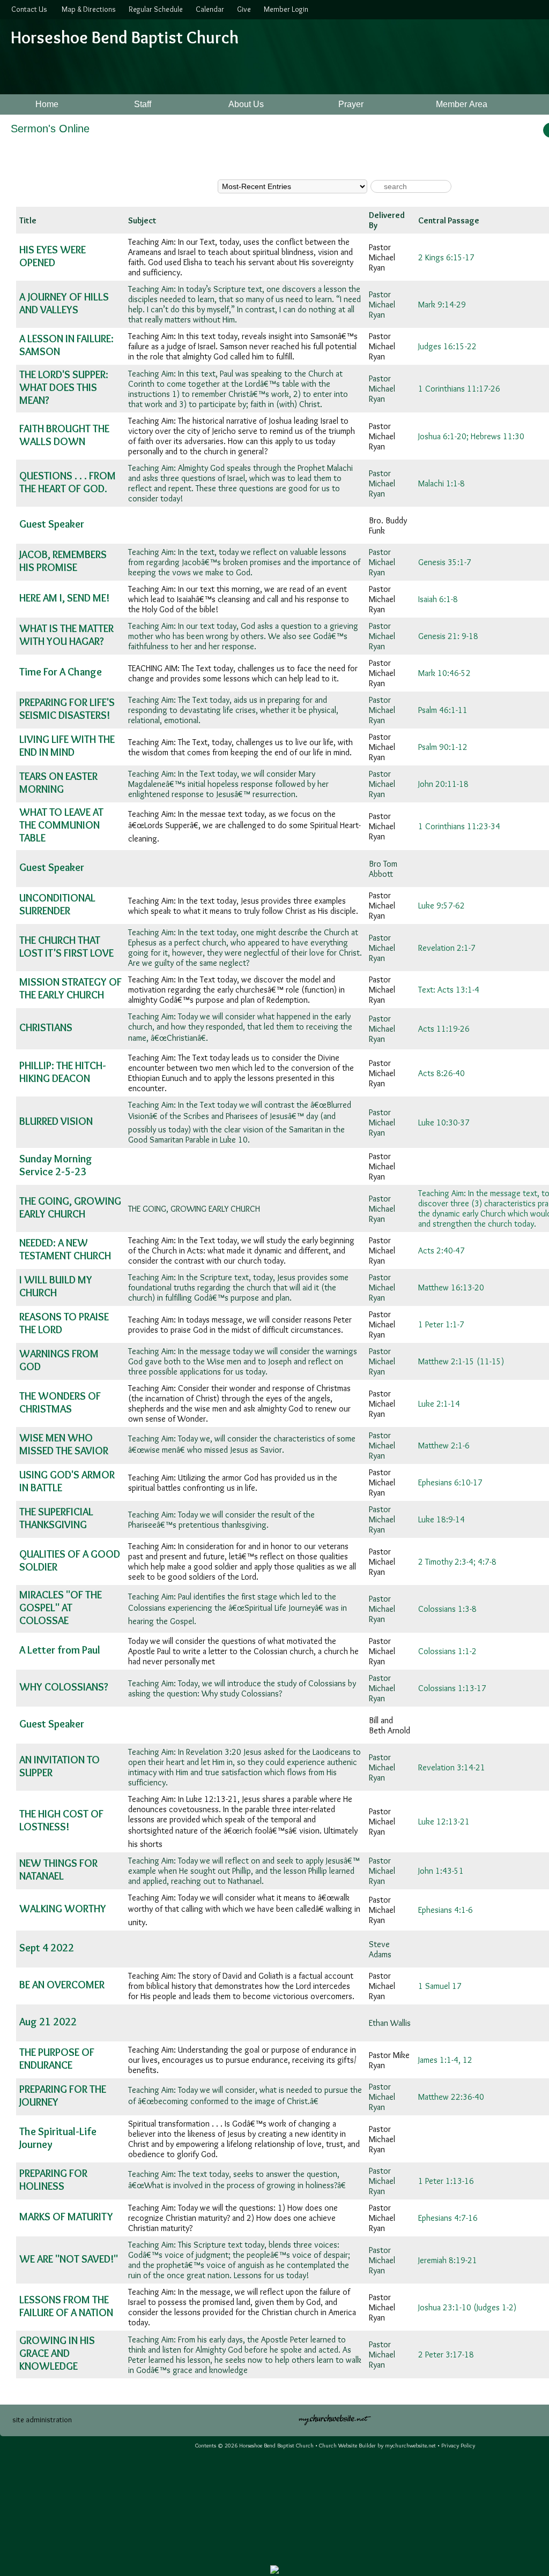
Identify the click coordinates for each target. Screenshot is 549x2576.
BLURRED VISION (56, 1121)
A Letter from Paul (60, 1650)
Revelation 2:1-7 (447, 948)
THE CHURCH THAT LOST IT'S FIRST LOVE (66, 947)
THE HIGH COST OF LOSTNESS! (61, 1820)
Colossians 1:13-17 (452, 1688)
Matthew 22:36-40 (451, 2097)
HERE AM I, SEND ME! (64, 598)
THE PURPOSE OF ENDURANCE (57, 2059)
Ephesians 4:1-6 (446, 1910)
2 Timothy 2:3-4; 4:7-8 (457, 1562)
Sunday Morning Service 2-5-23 (56, 1165)
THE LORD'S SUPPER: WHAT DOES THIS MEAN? (64, 387)
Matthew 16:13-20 (451, 1287)
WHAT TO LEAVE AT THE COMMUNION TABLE (61, 825)
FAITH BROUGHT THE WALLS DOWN (64, 435)
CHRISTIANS (46, 1027)
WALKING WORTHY (63, 1909)
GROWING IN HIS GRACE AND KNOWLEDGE (57, 2353)
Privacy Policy (458, 2445)
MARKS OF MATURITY (66, 2217)
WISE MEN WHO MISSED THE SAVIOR (64, 1444)
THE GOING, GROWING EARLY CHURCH (70, 1207)
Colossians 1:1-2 (447, 1651)
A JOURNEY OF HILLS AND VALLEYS (64, 303)
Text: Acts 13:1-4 (449, 990)
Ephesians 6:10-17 (450, 1482)
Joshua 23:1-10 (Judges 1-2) (467, 2307)
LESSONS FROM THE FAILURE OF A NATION (66, 2306)
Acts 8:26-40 (442, 1073)
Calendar (208, 9)
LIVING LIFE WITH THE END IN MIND (67, 746)
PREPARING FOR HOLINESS (53, 2180)
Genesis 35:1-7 (445, 562)
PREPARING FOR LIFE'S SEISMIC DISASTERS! (67, 709)
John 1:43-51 (441, 1871)
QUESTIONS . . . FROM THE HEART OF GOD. (68, 482)
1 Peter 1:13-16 (446, 2181)
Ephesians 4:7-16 (448, 2218)
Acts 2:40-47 (442, 1251)
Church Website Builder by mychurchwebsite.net (377, 2445)
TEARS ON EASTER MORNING (58, 783)
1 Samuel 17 (440, 1986)
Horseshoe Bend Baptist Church (125, 37)
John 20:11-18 (443, 784)
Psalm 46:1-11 (443, 710)
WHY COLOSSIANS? (64, 1687)
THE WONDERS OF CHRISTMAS (60, 1402)
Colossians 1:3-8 (447, 1609)
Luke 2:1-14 (439, 1404)
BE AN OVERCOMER (62, 1985)
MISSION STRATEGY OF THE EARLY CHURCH (71, 988)
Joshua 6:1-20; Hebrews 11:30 (471, 436)
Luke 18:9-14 (442, 1519)
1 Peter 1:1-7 (441, 1324)
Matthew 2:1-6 (444, 1445)
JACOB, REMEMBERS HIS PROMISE (63, 561)
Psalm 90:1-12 (443, 747)
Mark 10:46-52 (444, 673)
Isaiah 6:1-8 (438, 599)
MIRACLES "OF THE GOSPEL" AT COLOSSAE (61, 1608)
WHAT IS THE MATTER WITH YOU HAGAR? (66, 635)
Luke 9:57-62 (442, 906)
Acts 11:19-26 (444, 1029)
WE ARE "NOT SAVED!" (69, 2259)
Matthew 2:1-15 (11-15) (461, 1361)
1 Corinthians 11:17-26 (459, 389)
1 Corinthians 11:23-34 (459, 826)
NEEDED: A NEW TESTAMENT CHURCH (65, 1249)
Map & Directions (87, 9)
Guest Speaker (52, 524)
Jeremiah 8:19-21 (448, 2260)
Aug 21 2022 (48, 2022)
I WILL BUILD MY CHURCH (56, 1286)
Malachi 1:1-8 (442, 483)
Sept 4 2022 (47, 1948)
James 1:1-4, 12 (445, 2060)
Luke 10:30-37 (444, 1122)
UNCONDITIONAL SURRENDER (57, 904)
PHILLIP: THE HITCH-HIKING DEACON (63, 1072)
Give (242, 9)
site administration (42, 2420)
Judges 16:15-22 (447, 346)
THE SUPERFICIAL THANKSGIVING (56, 1518)
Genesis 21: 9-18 (448, 636)
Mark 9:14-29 (442, 305)
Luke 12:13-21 (444, 1822)
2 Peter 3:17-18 (446, 2355)
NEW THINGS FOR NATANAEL (58, 1869)
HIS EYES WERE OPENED (53, 256)
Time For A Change (61, 672)
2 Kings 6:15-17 (446, 257)
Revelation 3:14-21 (452, 1767)
